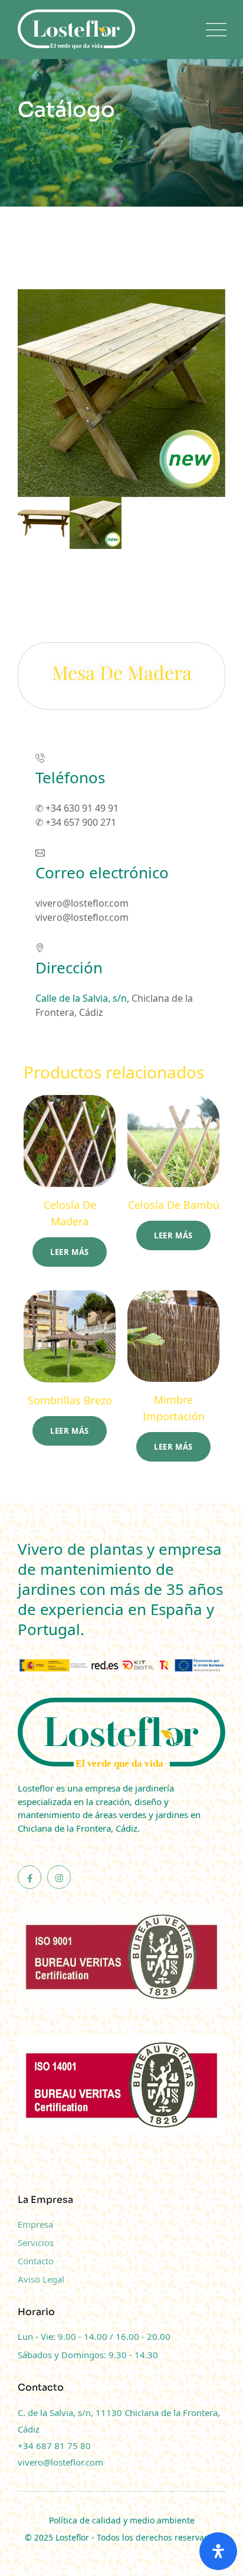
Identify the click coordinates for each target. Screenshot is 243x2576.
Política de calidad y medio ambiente (122, 2520)
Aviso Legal (41, 2279)
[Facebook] (29, 1877)
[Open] (218, 2551)
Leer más (70, 1252)
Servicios (36, 2242)
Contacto (36, 2261)
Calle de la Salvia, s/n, (83, 998)
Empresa (35, 2224)
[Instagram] (59, 1877)
